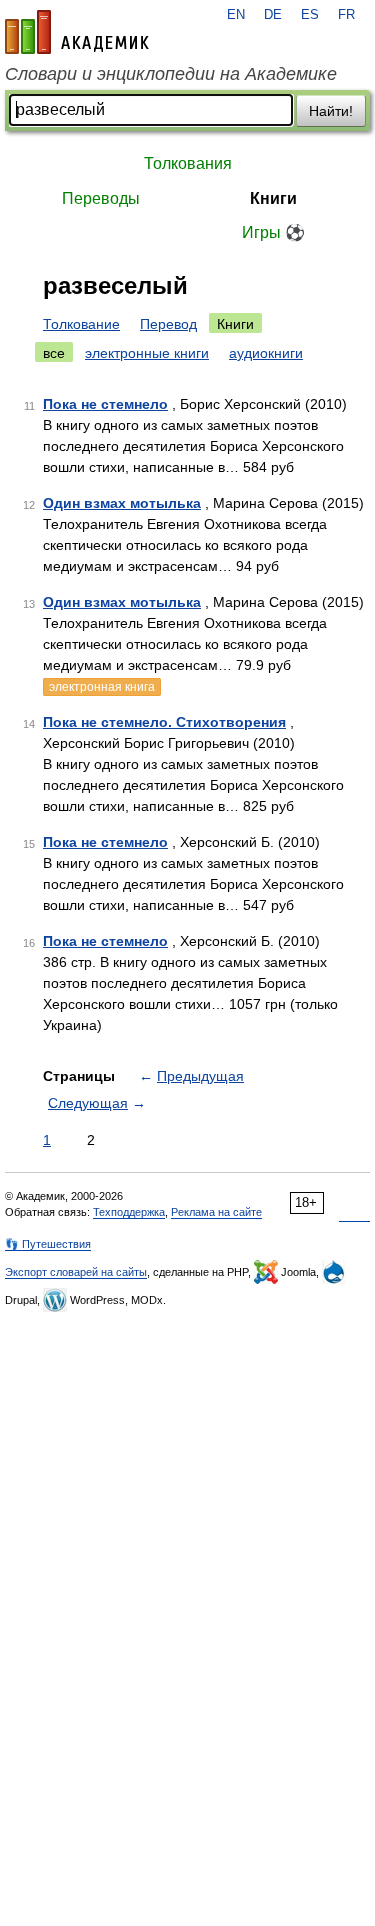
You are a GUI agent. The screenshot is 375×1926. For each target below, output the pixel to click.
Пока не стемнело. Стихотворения (164, 722)
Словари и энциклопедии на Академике (171, 74)
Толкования (188, 163)
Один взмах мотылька (122, 503)
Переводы (101, 198)
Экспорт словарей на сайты (76, 1272)
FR (346, 15)
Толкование (81, 324)
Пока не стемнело (105, 404)
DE (273, 15)
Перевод (168, 324)
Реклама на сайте (216, 1212)
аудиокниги (266, 353)
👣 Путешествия (48, 1244)
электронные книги (147, 353)
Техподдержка (129, 1212)
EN (236, 15)
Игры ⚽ (273, 232)
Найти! (331, 111)
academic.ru (77, 32)
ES (310, 15)
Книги (273, 198)
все (54, 353)
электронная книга (102, 687)
